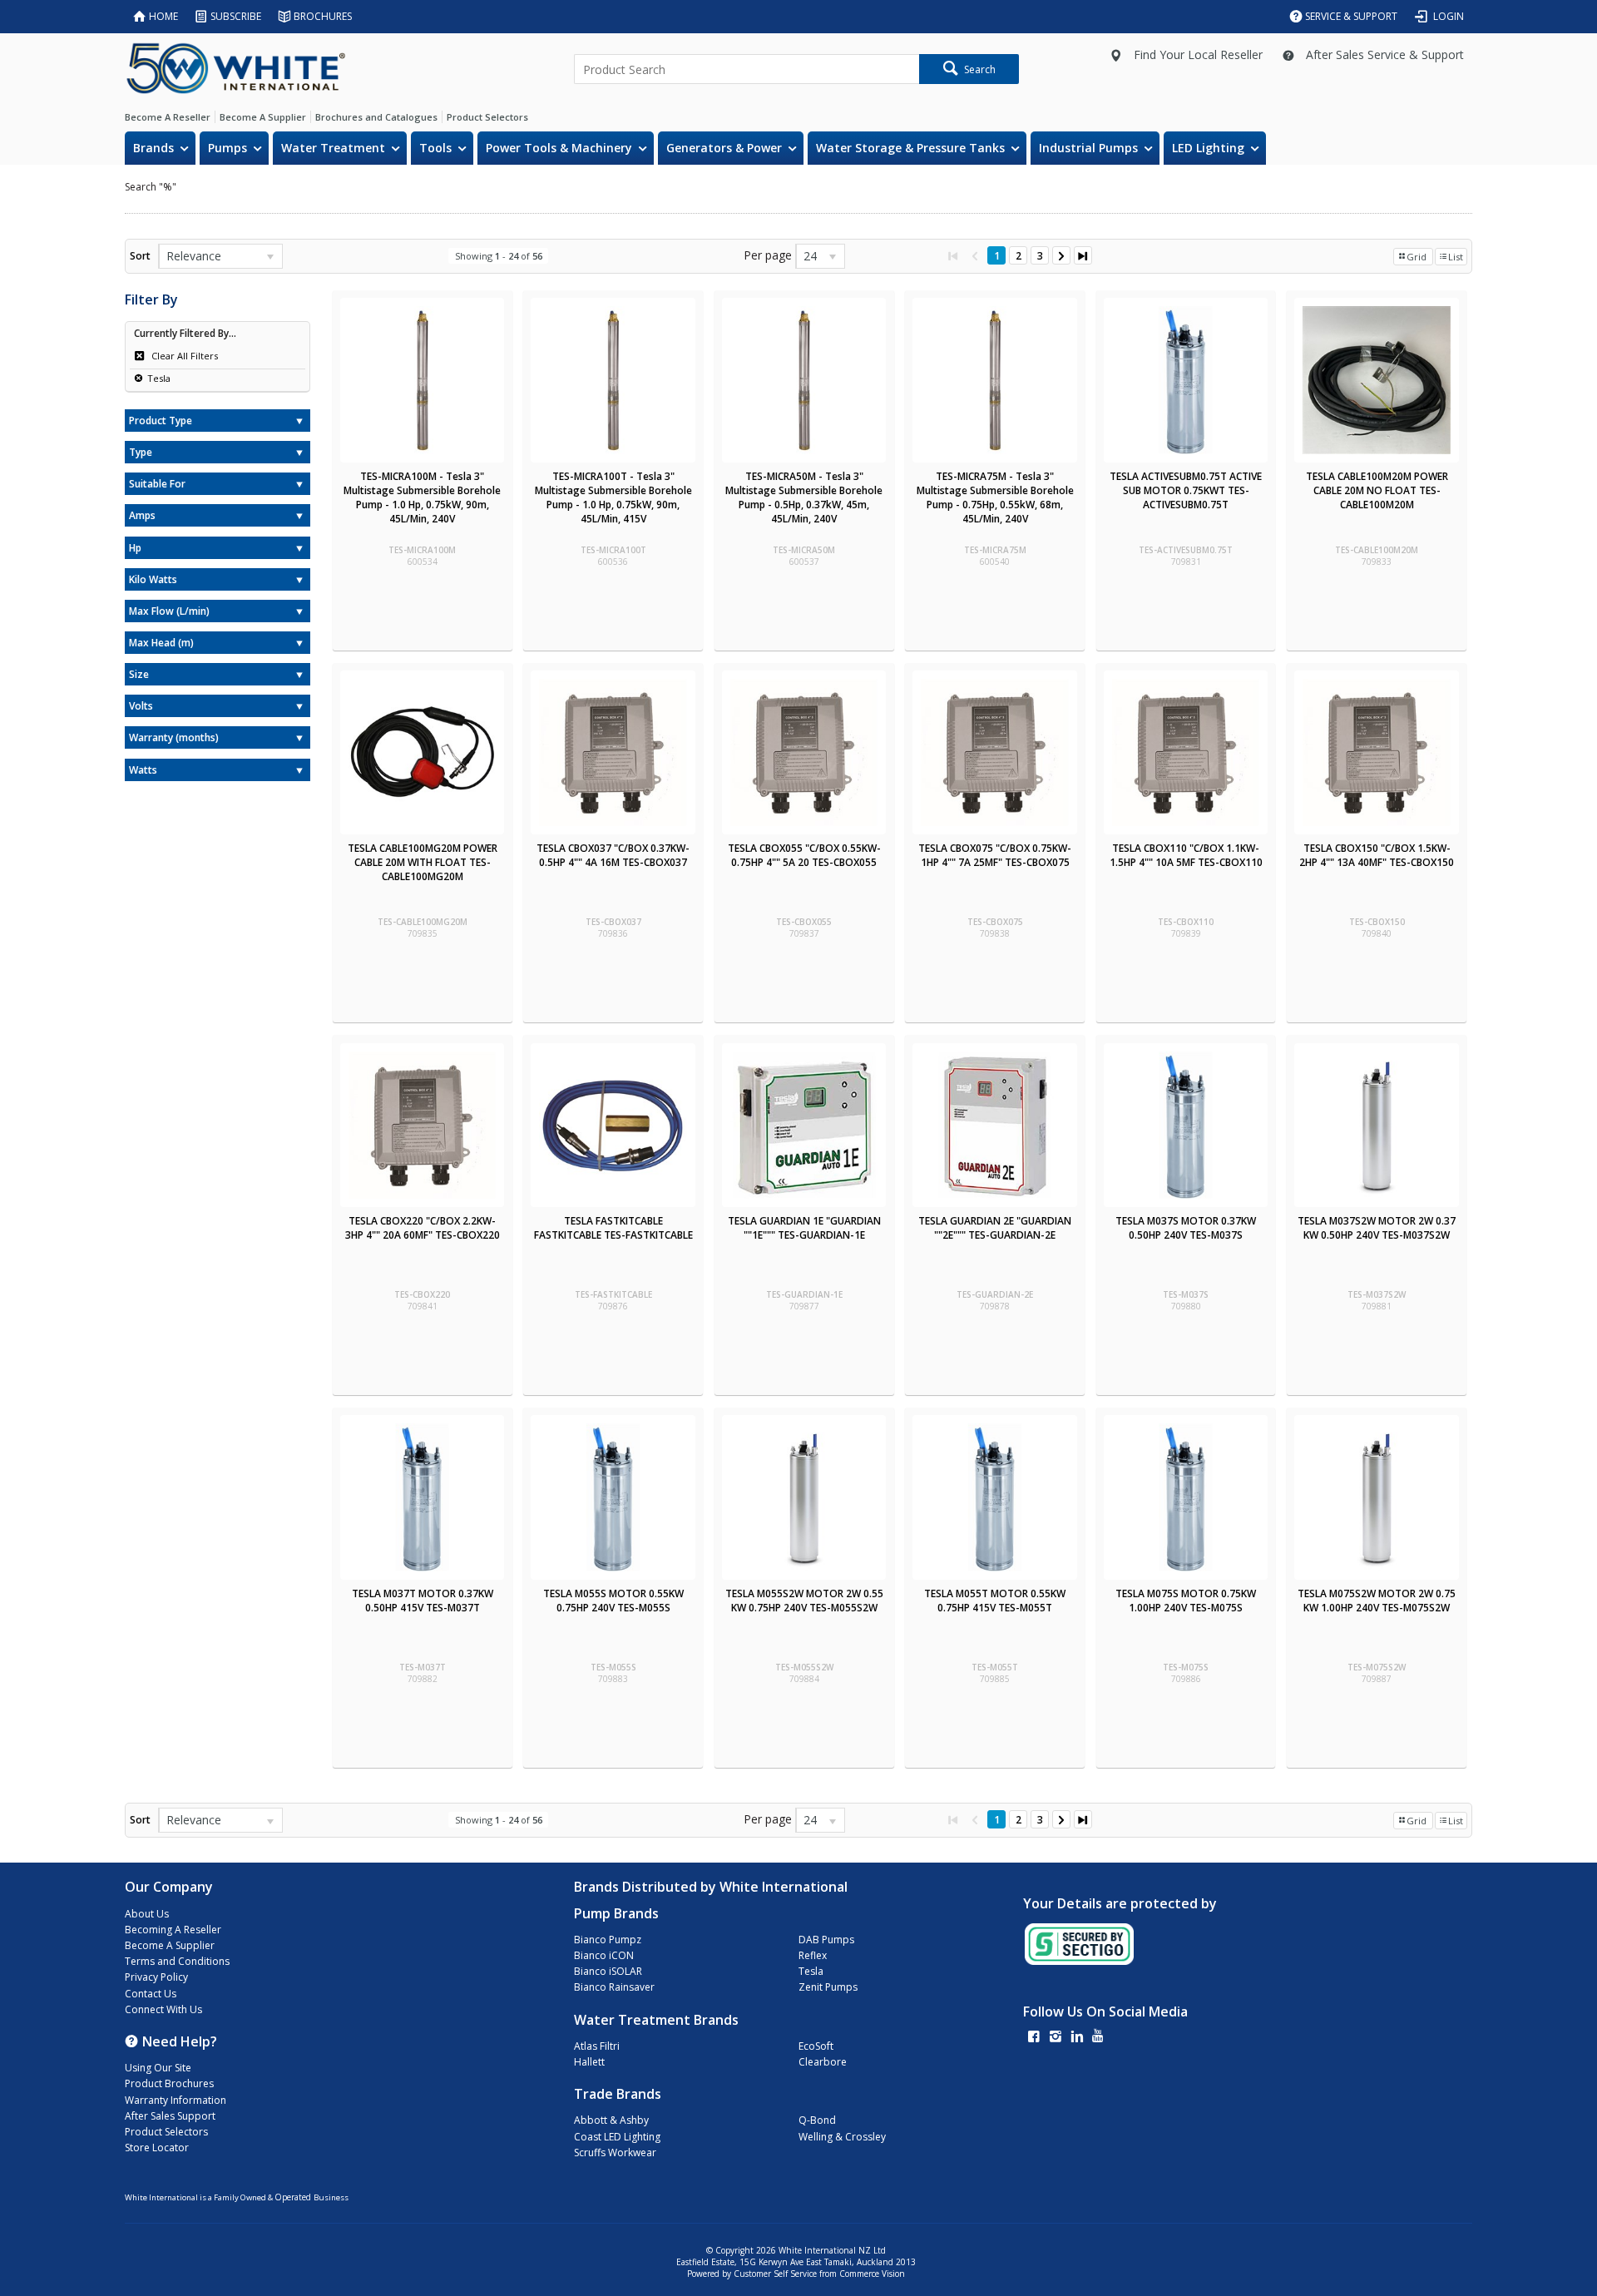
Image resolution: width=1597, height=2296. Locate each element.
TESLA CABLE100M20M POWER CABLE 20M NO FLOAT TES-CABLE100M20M (1377, 490)
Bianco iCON (604, 1955)
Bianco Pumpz (608, 1940)
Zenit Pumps (828, 1987)
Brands (153, 148)
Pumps (227, 148)
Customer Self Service (775, 2274)
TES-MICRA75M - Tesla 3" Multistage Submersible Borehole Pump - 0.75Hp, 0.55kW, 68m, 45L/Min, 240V (995, 497)
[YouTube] (1098, 2038)
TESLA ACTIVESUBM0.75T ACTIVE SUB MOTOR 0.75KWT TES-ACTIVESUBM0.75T (1186, 490)
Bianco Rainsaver (614, 1987)
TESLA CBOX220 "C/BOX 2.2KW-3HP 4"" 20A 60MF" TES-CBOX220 (423, 1228)
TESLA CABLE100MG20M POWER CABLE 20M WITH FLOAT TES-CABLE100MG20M (423, 862)
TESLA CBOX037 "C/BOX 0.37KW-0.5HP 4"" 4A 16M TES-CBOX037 (613, 855)
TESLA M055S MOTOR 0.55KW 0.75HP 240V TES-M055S (613, 1601)
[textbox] (747, 69)
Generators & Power (724, 148)
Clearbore (823, 2062)
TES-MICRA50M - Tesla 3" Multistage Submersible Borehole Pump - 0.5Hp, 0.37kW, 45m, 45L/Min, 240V (804, 497)
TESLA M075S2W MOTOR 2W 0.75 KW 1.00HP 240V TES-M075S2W (1377, 1601)
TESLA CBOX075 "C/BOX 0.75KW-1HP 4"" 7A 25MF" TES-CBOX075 (995, 855)
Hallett (589, 2062)
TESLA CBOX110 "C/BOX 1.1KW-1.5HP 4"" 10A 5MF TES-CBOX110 (1186, 855)
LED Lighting (1208, 148)
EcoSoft (816, 2046)
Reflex (813, 1955)
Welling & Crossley (842, 2137)
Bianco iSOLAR (608, 1971)
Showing (499, 256)
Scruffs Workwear (615, 2152)
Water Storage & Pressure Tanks (910, 148)
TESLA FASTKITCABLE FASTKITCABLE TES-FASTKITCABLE (613, 1228)
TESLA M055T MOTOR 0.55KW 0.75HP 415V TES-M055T (995, 1601)
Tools (435, 148)
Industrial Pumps (1088, 148)
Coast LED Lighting (617, 2137)
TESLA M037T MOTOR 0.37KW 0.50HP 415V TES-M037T (423, 1601)
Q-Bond (817, 2120)
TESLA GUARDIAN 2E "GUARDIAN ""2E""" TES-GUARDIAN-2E (995, 1228)
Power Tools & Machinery (559, 148)
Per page (768, 255)
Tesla (159, 378)
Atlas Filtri (597, 2046)
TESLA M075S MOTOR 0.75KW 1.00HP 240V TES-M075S (1186, 1601)
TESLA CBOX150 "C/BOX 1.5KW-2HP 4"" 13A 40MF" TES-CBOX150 (1377, 855)
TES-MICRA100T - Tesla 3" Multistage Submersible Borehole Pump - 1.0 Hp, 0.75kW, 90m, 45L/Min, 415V (613, 497)
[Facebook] (1034, 2038)
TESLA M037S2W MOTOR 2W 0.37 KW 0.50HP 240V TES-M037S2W (1377, 1228)
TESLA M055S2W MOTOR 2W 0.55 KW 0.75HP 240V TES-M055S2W (804, 1601)
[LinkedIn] (1077, 2038)
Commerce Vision (872, 2274)
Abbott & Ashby (611, 2120)
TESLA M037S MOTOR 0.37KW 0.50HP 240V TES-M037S (1186, 1228)
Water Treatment (333, 148)
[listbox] (220, 256)
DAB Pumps (826, 1940)
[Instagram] (1056, 2038)
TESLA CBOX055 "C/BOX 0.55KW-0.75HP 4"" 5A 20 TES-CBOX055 (804, 855)
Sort (140, 256)
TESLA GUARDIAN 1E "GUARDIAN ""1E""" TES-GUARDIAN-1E (804, 1228)
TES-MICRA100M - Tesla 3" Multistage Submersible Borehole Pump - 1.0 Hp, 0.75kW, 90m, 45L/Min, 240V (422, 497)
